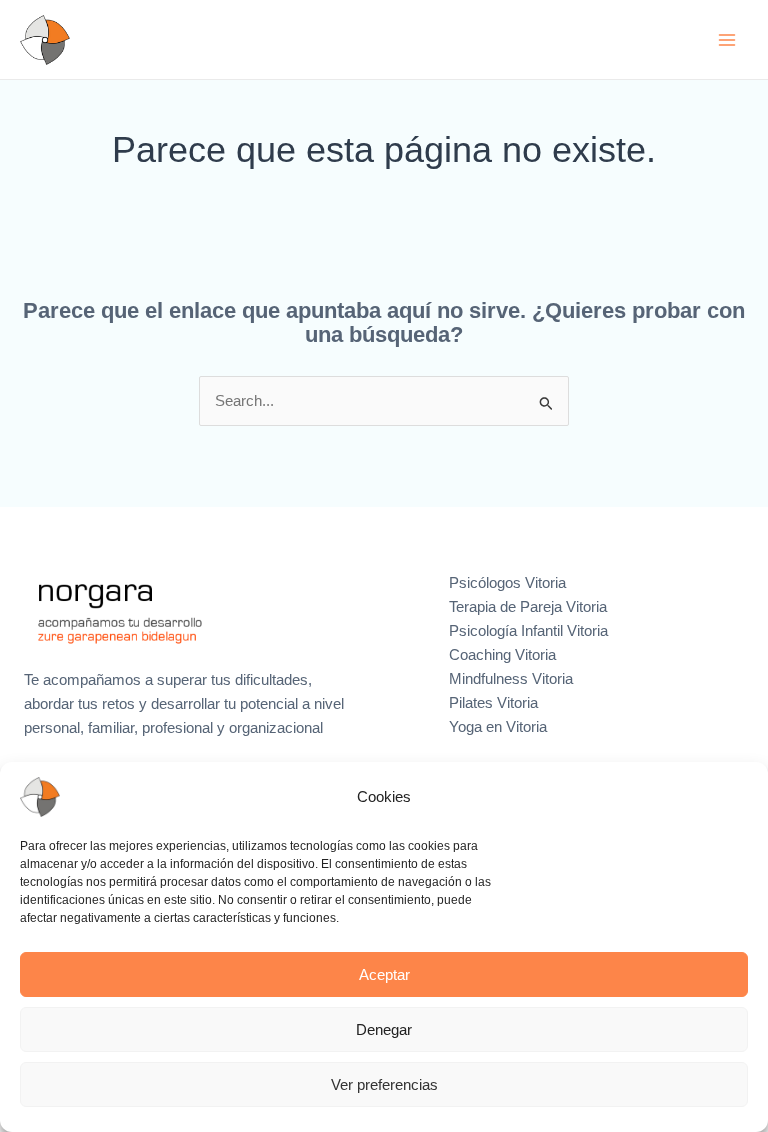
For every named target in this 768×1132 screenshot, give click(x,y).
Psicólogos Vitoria (507, 583)
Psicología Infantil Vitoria (528, 631)
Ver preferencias (384, 1084)
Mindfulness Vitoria (511, 679)
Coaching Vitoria (502, 655)
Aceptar (384, 974)
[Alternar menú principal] (727, 40)
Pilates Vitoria (493, 703)
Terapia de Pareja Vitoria (528, 607)
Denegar (384, 1029)
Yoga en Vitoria (498, 727)
